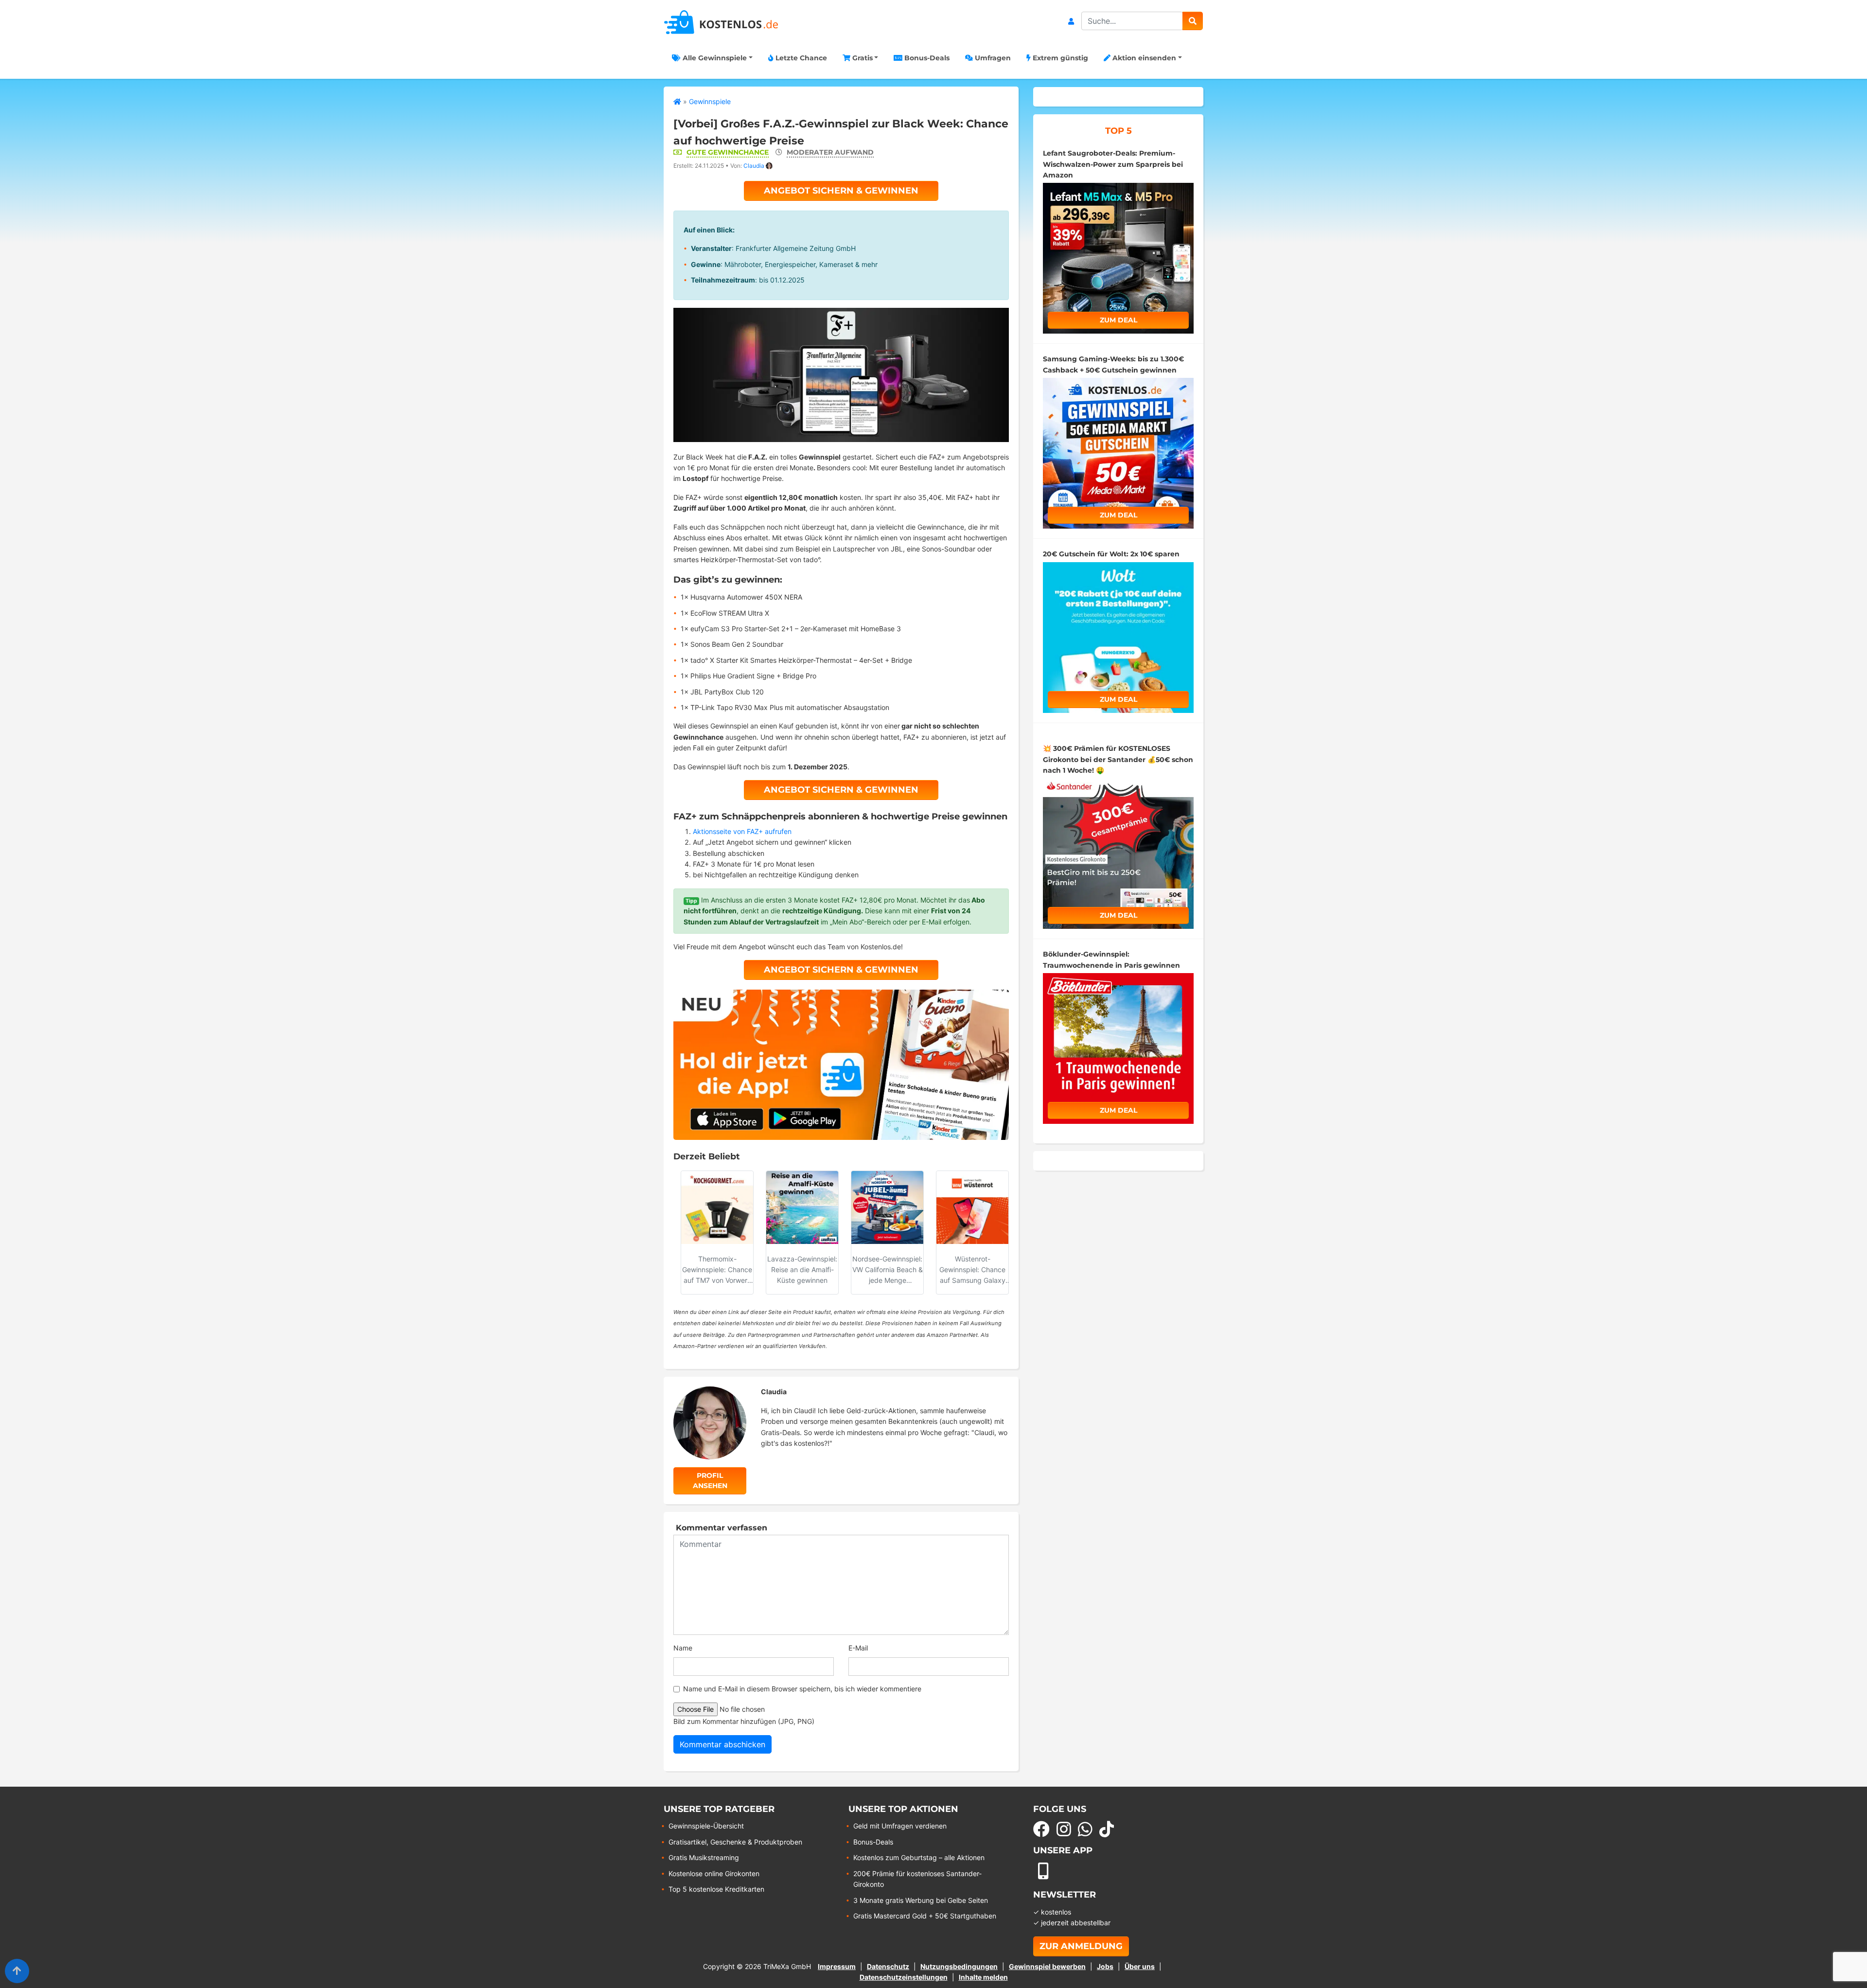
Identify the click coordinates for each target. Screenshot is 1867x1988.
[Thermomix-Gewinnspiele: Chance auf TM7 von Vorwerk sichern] (717, 1207)
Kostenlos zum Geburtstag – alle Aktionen (919, 1857)
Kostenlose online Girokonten (714, 1873)
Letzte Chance (800, 58)
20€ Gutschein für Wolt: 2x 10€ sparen (1111, 554)
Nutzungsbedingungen (959, 1966)
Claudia (754, 166)
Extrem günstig (1059, 58)
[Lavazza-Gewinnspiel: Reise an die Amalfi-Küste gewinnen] (802, 1207)
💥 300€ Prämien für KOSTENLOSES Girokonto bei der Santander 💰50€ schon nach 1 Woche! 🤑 (1118, 759)
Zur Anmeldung (1081, 1946)
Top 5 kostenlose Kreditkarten (716, 1889)
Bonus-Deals (926, 58)
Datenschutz (888, 1966)
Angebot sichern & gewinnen (841, 191)
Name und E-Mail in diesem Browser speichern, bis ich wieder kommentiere (802, 1689)
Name (683, 1648)
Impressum (837, 1966)
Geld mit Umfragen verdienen (900, 1826)
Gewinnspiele (710, 101)
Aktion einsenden (1143, 58)
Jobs (1105, 1966)
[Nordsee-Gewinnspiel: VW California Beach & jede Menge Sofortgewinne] (887, 1207)
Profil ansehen (710, 1481)
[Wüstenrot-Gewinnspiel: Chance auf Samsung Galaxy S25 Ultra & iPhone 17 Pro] (972, 1207)
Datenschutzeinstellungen (904, 1977)
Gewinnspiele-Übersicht (706, 1826)
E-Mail (858, 1648)
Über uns (1140, 1966)
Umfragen (992, 58)
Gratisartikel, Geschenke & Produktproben (735, 1842)
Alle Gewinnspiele (714, 58)
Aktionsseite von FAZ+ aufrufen (742, 831)
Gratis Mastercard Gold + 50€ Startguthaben (925, 1916)
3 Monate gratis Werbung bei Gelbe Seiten (921, 1900)
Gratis (862, 58)
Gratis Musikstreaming (704, 1857)
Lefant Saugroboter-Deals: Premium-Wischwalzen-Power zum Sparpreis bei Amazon (1113, 164)
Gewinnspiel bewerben (1047, 1966)
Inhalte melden (983, 1977)
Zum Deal (1118, 320)
